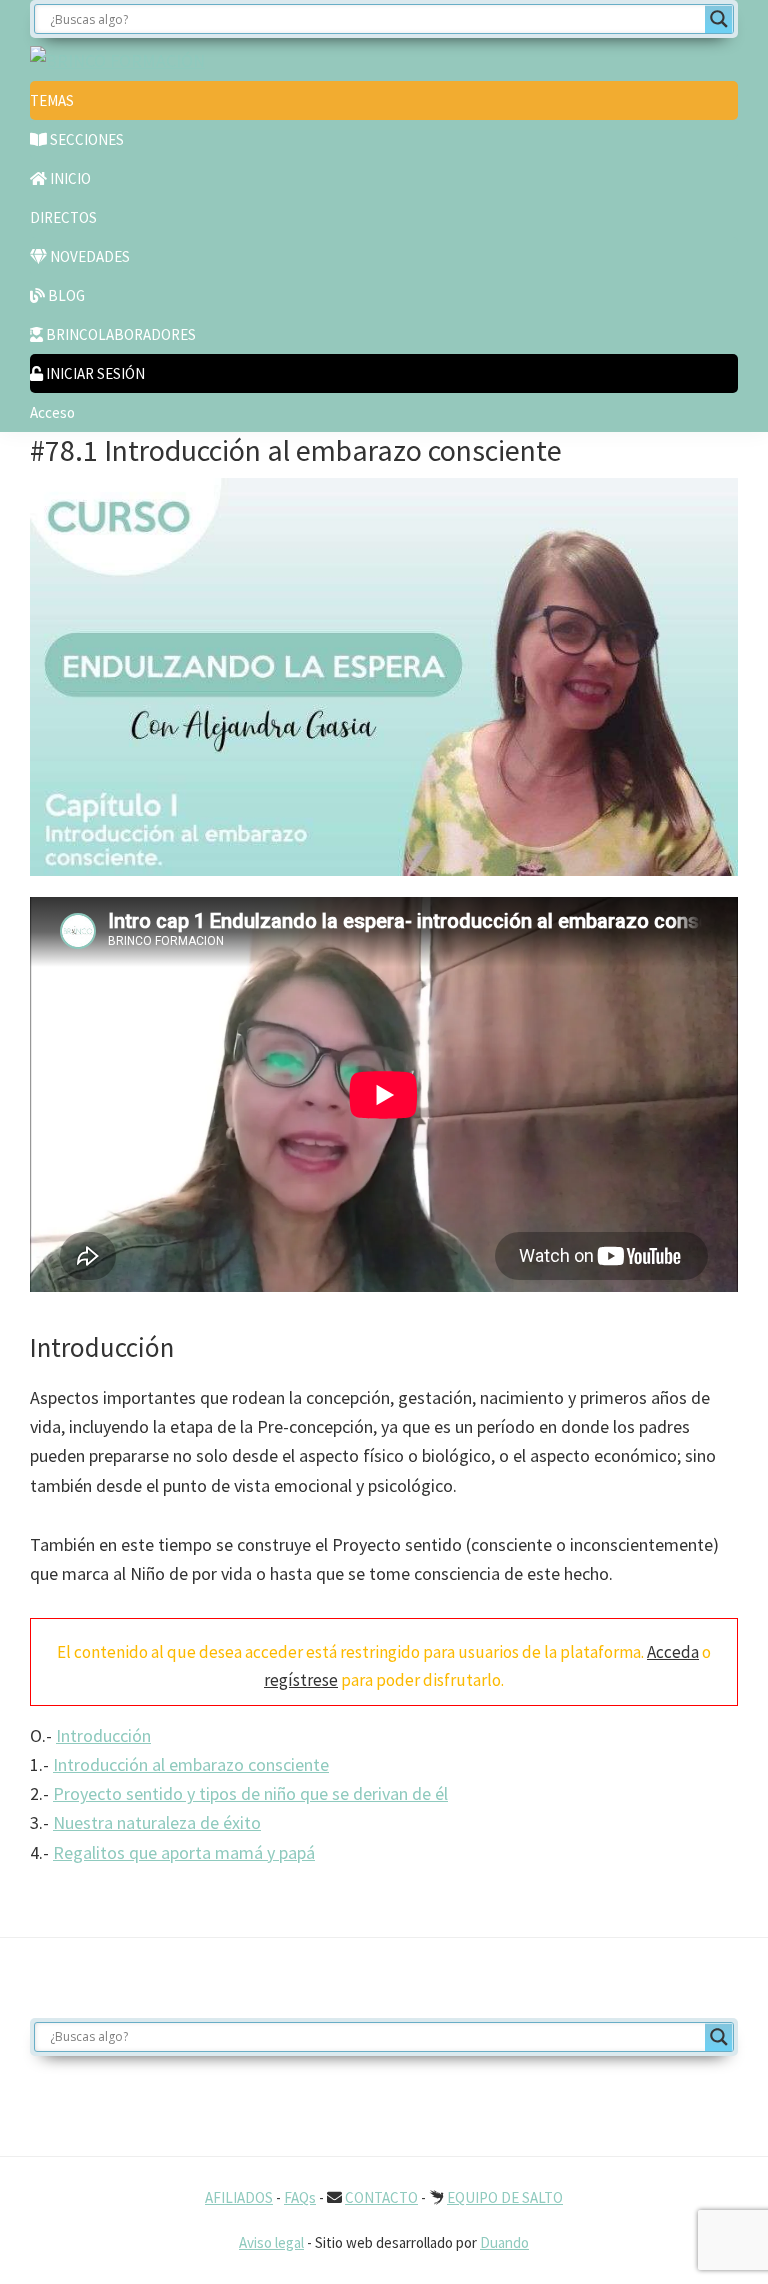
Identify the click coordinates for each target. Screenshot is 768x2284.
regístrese (301, 1680)
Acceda (673, 1652)
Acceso (52, 412)
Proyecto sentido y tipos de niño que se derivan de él (250, 1793)
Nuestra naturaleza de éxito (157, 1822)
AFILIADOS (239, 2197)
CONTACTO (381, 2197)
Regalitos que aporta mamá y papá (184, 1852)
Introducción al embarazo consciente (191, 1764)
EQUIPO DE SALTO (505, 2197)
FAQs (300, 2197)
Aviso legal (271, 2242)
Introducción (103, 1735)
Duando (504, 2242)
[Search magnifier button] (719, 19)
